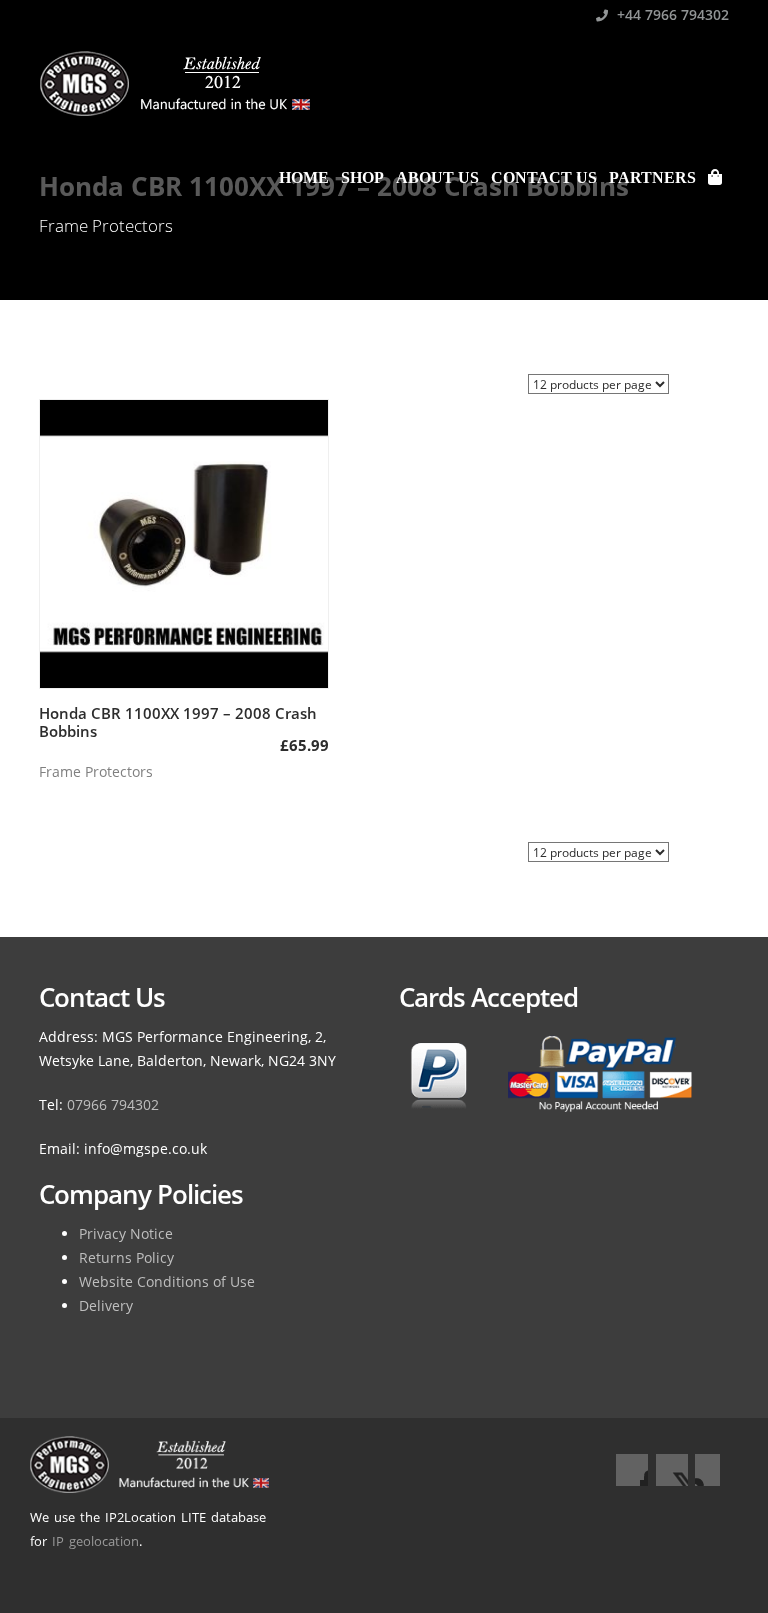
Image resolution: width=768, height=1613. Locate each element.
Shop (362, 177)
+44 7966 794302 (671, 14)
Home (304, 177)
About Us (437, 177)
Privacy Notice (126, 1233)
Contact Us (544, 177)
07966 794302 (113, 1104)
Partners (652, 177)
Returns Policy (126, 1257)
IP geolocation (95, 1541)
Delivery (106, 1305)
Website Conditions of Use (167, 1281)
